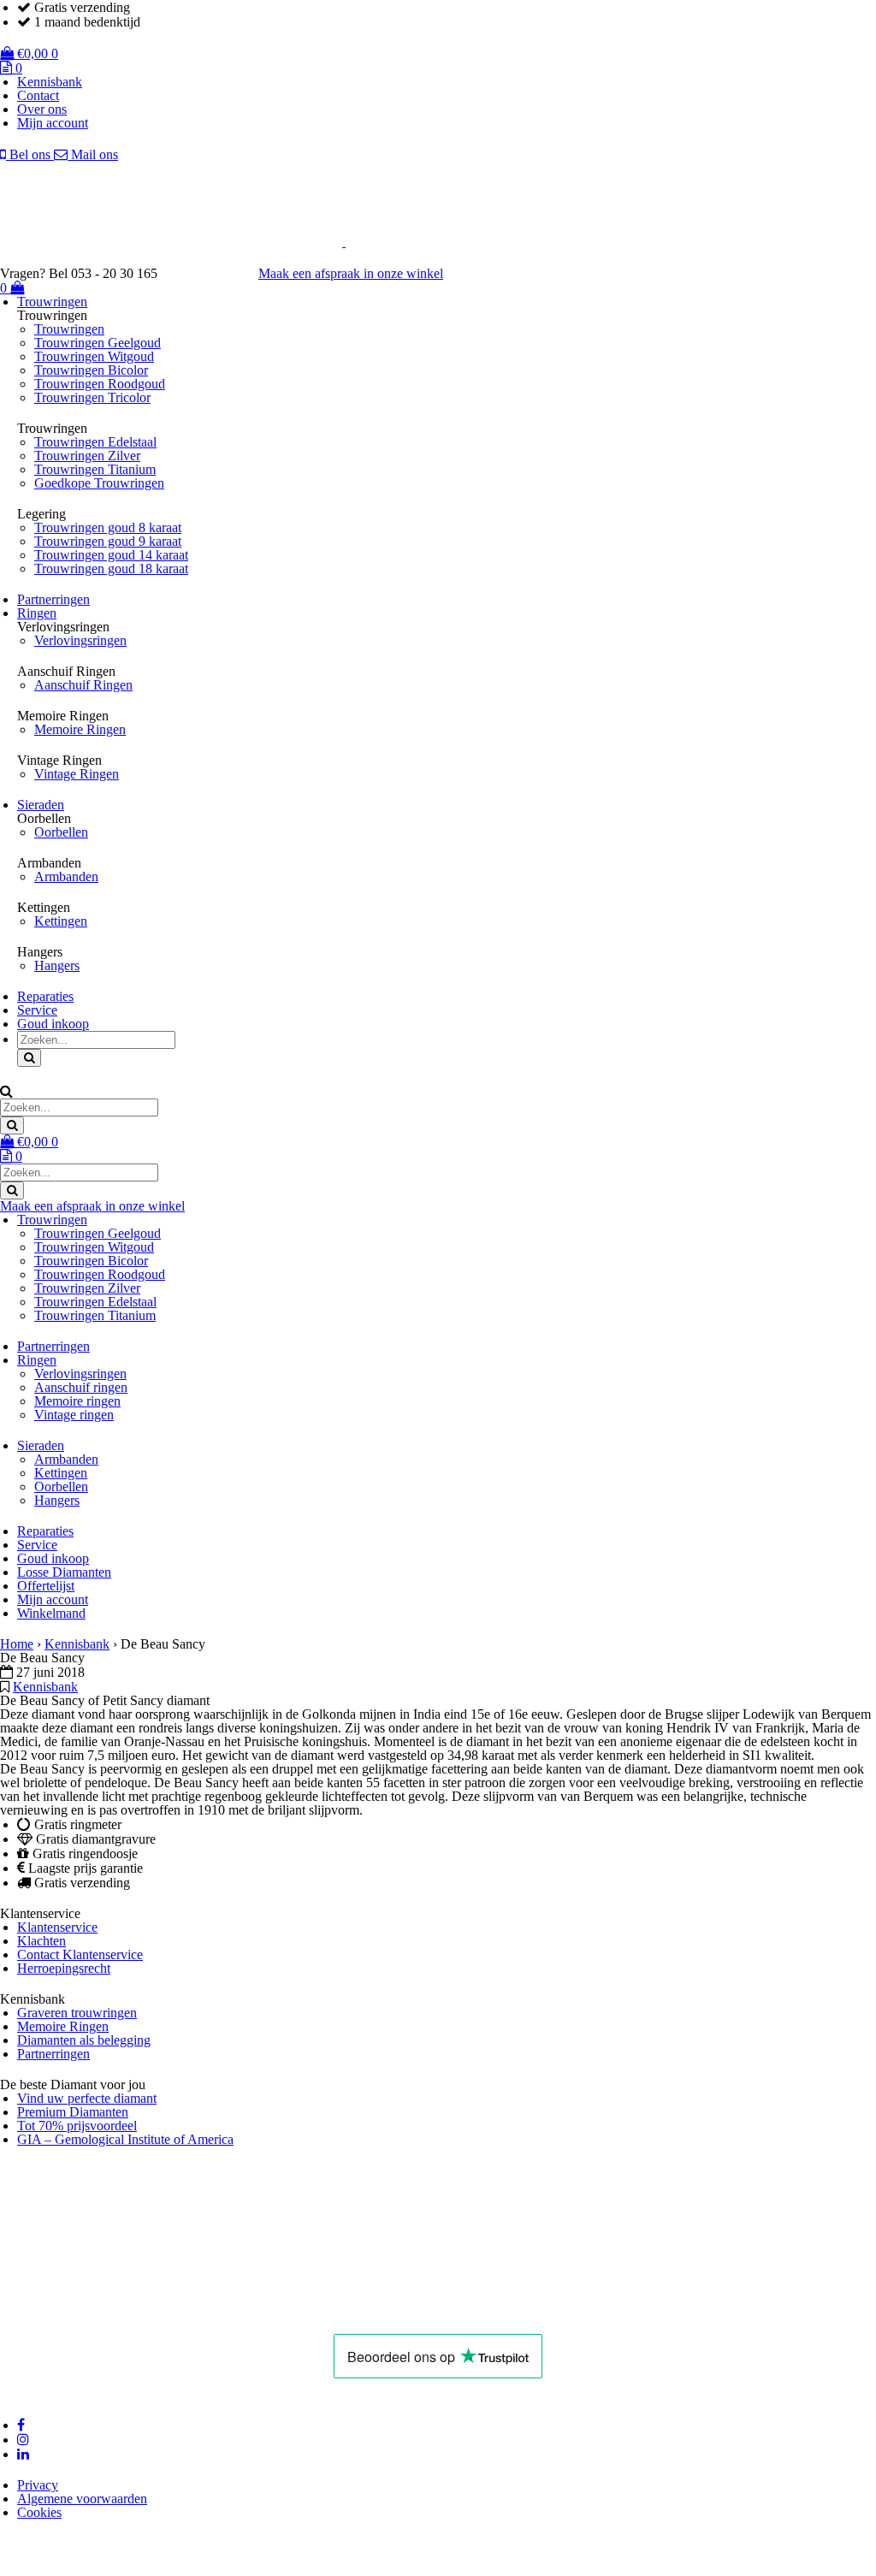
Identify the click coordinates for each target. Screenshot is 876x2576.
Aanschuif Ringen (83, 685)
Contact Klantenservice (80, 1954)
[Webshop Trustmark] (186, 2313)
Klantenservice (57, 1927)
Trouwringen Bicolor (91, 370)
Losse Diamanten (64, 1572)
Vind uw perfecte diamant (87, 2098)
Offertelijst (46, 1586)
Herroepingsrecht (64, 1968)
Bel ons (30, 154)
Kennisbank (50, 82)
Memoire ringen (77, 1401)
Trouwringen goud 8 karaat (108, 527)
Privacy (38, 2485)
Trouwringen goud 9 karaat (108, 541)
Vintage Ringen (77, 774)
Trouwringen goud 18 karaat (111, 568)
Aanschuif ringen (81, 1387)
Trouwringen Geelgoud (98, 343)
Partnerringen (53, 599)
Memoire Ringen (80, 729)
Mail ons (93, 154)
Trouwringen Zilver (87, 456)
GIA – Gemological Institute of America (125, 2139)
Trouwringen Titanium (95, 469)
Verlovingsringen (80, 640)
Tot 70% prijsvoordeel (77, 2126)
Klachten (41, 1941)
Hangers (57, 965)
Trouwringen (52, 302)
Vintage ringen (74, 1415)
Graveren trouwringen (77, 2013)
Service (37, 1010)
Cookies (39, 2512)
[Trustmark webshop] (216, 273)
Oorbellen (61, 832)
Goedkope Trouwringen (99, 483)
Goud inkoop (53, 1024)
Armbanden (66, 876)
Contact (38, 95)
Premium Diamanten (73, 2112)
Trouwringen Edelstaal (95, 442)
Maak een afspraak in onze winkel (351, 273)
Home (17, 1644)
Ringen (37, 613)
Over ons (42, 109)
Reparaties (45, 996)
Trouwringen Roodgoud (100, 384)
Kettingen (61, 921)
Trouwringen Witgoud (94, 356)
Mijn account (53, 123)
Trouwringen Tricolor (92, 397)
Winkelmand (51, 1613)
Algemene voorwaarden (82, 2499)
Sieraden (41, 805)
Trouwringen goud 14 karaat (111, 555)
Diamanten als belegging (84, 2040)
